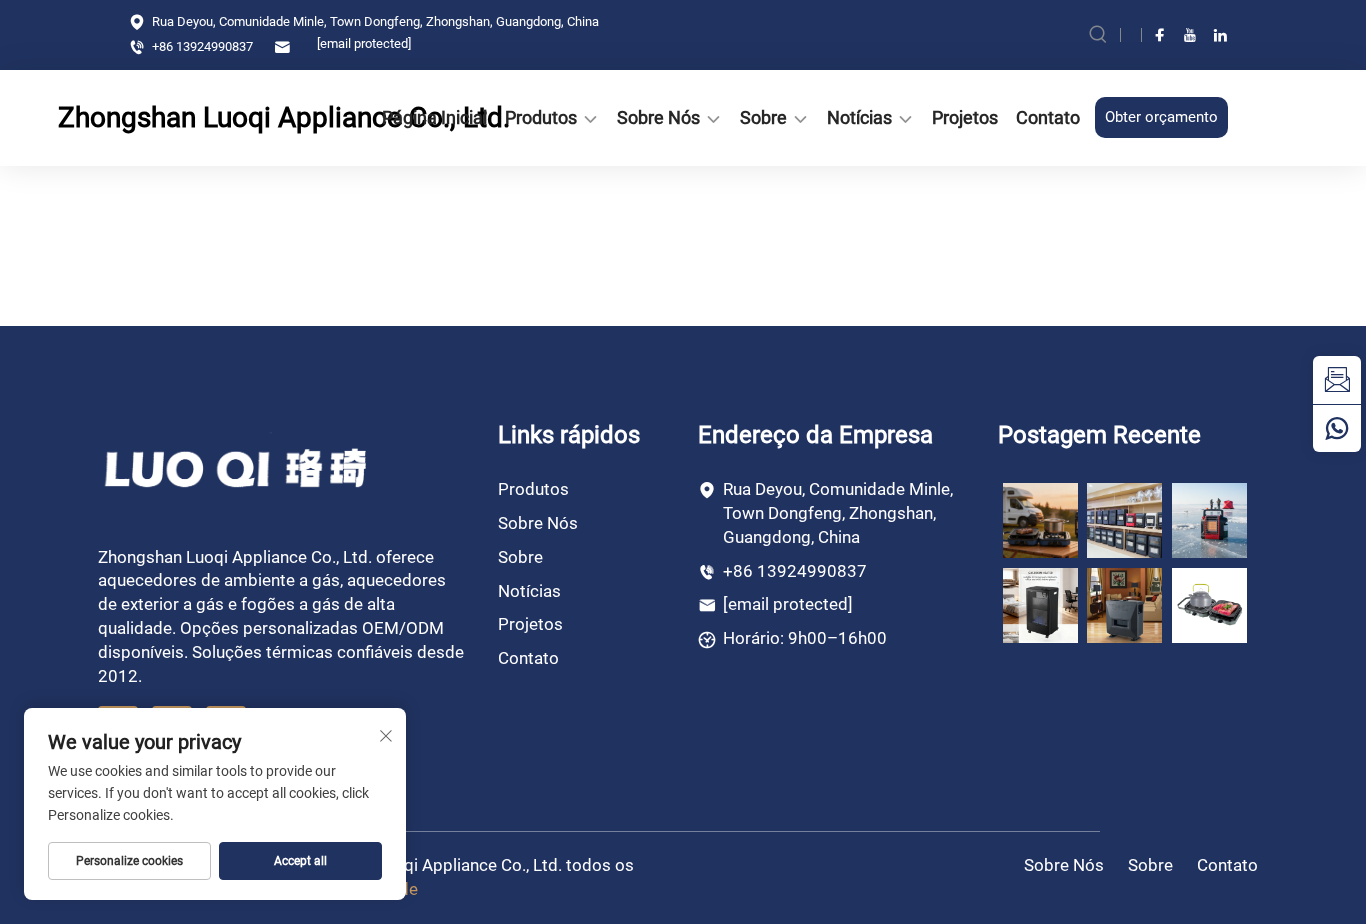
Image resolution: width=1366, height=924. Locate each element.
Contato (1048, 117)
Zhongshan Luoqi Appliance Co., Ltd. (173, 117)
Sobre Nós (658, 117)
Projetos (965, 117)
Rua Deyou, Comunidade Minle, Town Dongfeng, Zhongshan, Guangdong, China (374, 21)
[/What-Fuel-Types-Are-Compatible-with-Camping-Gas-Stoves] (1209, 603)
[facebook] (1160, 35)
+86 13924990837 (201, 46)
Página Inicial (434, 117)
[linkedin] (1220, 35)
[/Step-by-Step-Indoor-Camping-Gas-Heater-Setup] (1124, 603)
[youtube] (1190, 35)
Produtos (541, 117)
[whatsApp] (1337, 428)
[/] (237, 466)
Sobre (763, 117)
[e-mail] (1337, 380)
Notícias (859, 117)
